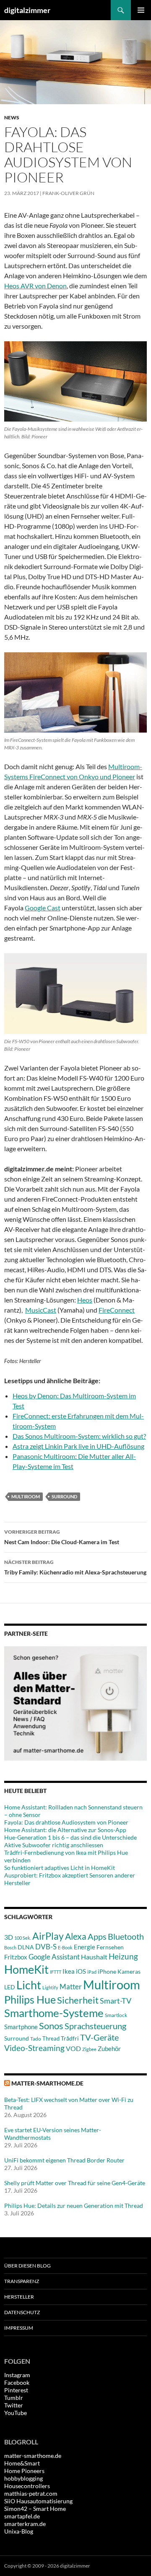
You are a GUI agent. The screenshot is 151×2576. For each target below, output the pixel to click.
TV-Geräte (99, 2037)
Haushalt (94, 1957)
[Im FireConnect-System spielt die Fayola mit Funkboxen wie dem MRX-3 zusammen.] (75, 692)
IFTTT (56, 1972)
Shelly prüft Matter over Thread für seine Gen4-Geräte (75, 2183)
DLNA (26, 1947)
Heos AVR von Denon (35, 286)
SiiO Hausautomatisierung (38, 2501)
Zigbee (89, 2049)
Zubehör (109, 2049)
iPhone (107, 1971)
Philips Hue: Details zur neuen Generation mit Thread (74, 2206)
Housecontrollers (27, 2486)
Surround (64, 1496)
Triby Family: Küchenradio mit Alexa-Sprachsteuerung (75, 1567)
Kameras (129, 1971)
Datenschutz (22, 2312)
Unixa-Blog (19, 2531)
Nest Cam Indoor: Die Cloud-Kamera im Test (62, 1537)
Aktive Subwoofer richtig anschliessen (54, 1845)
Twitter (14, 2405)
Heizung (123, 1956)
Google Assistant (54, 1957)
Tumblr (14, 2398)
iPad (92, 1972)
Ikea (69, 1971)
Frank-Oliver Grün (68, 193)
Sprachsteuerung (95, 2026)
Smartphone (21, 2027)
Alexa (76, 1936)
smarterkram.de (25, 2524)
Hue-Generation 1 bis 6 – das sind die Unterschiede (70, 1837)
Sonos (51, 2026)
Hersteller (19, 2297)
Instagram (17, 2375)
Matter (71, 1987)
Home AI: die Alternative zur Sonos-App (65, 1830)
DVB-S (46, 1947)
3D (9, 1937)
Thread (51, 2038)
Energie (85, 1947)
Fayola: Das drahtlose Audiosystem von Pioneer (66, 1822)
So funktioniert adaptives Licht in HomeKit (60, 1868)
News (12, 117)
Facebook (17, 2382)
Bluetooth (126, 1936)
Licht (29, 1985)
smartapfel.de (22, 2516)
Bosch (10, 1947)
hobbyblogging (23, 2478)
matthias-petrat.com (31, 2493)
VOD (73, 2048)
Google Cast (43, 908)
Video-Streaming (34, 2048)
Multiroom (26, 1496)
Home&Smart (22, 2463)
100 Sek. (23, 1938)
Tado (36, 2039)
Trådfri (70, 2038)
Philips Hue (30, 1999)
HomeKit (26, 1969)
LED (10, 1987)
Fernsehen (110, 1947)
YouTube (16, 2413)
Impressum (19, 2328)
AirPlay (48, 1936)
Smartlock (116, 2015)
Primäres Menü (141, 10)
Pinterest (16, 2390)
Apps (97, 1936)
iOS (81, 1971)
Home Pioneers (24, 2471)
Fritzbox (16, 1957)
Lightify (50, 1987)
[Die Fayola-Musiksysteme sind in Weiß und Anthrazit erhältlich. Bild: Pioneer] (75, 381)
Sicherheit (78, 2000)
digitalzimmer (27, 10)
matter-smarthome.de (47, 2083)
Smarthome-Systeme (54, 2013)
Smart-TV (116, 2001)
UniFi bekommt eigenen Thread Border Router (64, 2160)
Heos (85, 1300)
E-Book (65, 1947)
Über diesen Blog (27, 2266)
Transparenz (22, 2281)
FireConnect (117, 1310)
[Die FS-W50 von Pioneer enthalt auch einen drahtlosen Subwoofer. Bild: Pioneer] (75, 993)
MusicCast (41, 1310)
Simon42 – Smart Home (35, 2509)
